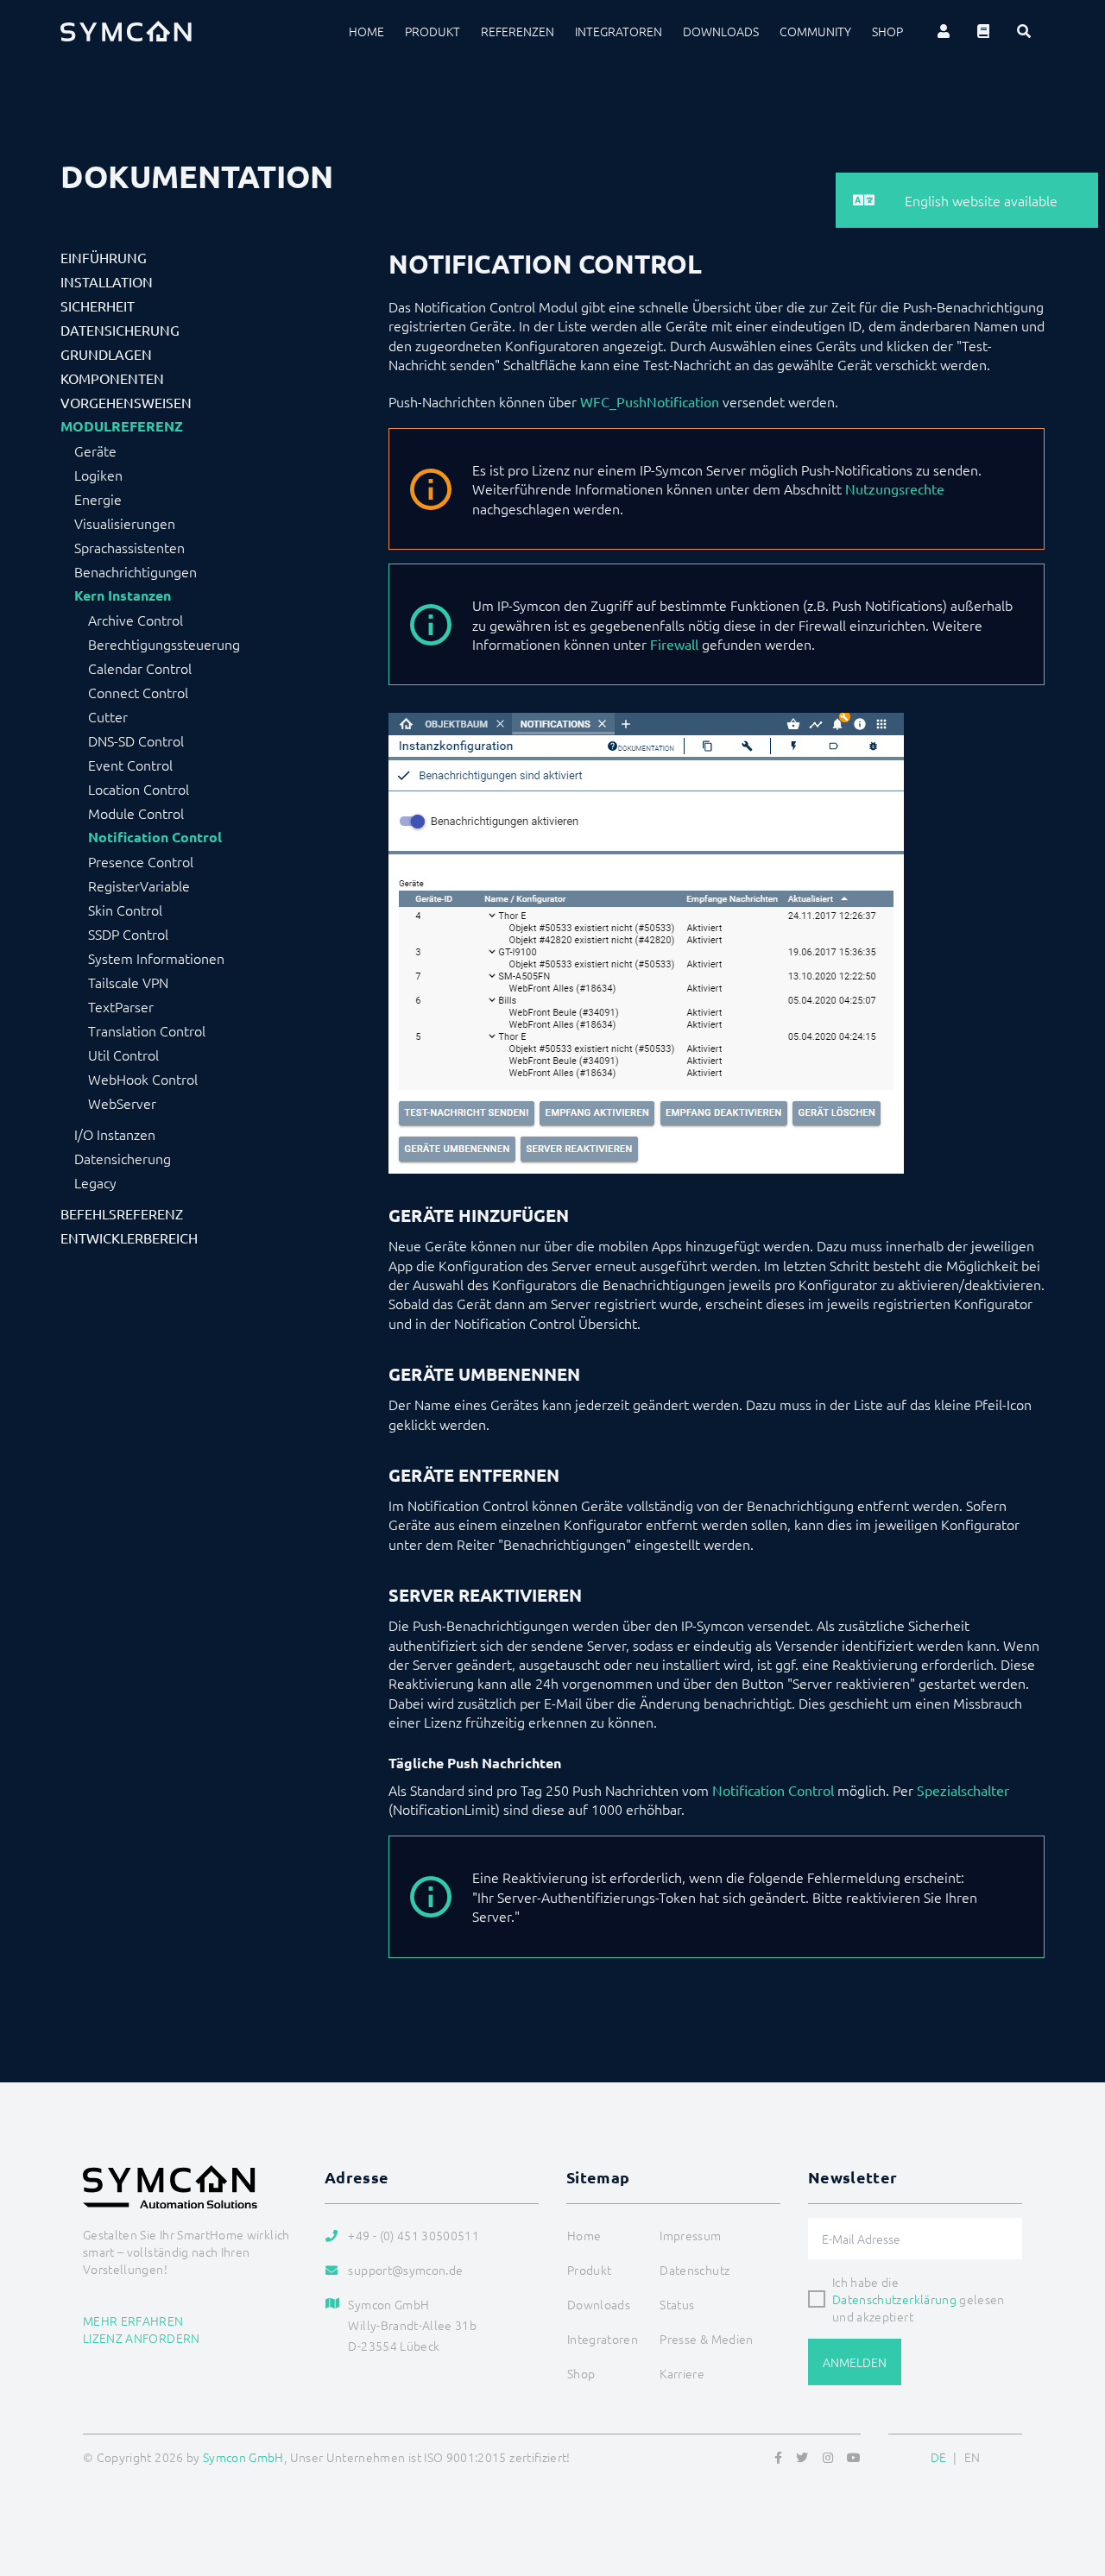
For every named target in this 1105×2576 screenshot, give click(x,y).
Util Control (123, 1055)
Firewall (674, 644)
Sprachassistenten (129, 547)
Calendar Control (140, 668)
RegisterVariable (139, 885)
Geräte (95, 450)
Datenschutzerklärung (894, 2299)
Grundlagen (106, 354)
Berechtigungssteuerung (164, 644)
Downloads (721, 31)
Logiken (98, 475)
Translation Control (147, 1030)
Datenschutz (695, 2270)
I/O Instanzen (115, 1134)
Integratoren (619, 31)
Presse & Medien (706, 2339)
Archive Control (136, 620)
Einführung (104, 257)
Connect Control (138, 692)
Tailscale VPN (128, 982)
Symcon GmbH (243, 2457)
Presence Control (141, 861)
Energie (98, 499)
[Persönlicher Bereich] (944, 31)
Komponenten (112, 378)
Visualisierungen (125, 523)
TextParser (121, 1006)
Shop (887, 31)
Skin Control (125, 910)
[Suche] (1024, 31)
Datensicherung (120, 330)
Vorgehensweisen (126, 402)
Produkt (433, 31)
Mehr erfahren (133, 2321)
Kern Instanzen (123, 595)
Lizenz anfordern (142, 2338)
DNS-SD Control (136, 740)
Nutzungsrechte (895, 488)
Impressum (690, 2235)
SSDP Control (128, 934)
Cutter (108, 716)
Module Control (136, 813)
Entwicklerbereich (129, 1238)
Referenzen (518, 31)
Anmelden (855, 2362)
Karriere (682, 2373)
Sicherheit (98, 305)
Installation (107, 281)
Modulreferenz (122, 426)
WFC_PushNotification (650, 401)
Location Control (139, 789)
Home (366, 31)
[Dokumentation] (983, 31)
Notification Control (155, 837)
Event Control (130, 765)
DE (939, 2457)
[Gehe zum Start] (1070, 2479)
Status (677, 2304)
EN (972, 2457)
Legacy (95, 1182)
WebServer (122, 1103)
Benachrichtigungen (136, 571)
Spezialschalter (963, 1790)
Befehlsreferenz (122, 1213)
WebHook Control (143, 1079)
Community (815, 31)
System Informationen (156, 958)
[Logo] (126, 31)
